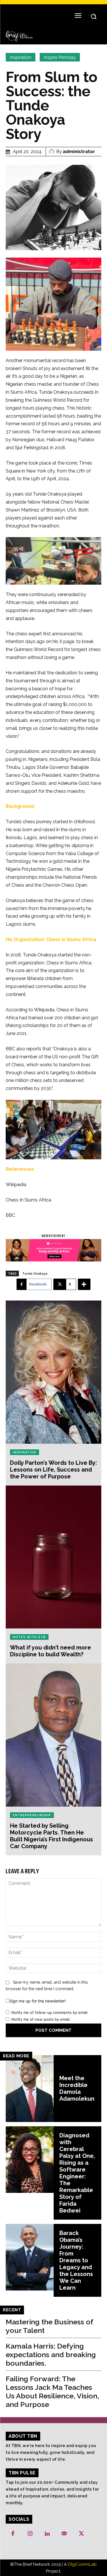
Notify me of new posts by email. (41, 2019)
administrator (79, 152)
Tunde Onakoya (35, 1273)
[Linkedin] (47, 2534)
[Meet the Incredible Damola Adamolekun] (30, 2089)
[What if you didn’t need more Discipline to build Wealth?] (53, 1557)
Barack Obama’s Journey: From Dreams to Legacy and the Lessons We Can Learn (76, 2260)
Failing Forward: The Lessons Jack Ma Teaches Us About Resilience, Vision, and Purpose (52, 2392)
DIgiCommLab (82, 2564)
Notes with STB (29, 1637)
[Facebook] (13, 2534)
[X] (81, 2534)
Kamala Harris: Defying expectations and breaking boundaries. (51, 2355)
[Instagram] (30, 2534)
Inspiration (21, 57)
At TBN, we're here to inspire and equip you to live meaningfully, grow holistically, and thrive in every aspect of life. (51, 2452)
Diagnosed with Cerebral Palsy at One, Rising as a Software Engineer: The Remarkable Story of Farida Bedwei (77, 2173)
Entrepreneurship (32, 1815)
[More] (84, 1284)
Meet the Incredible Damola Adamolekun (77, 2088)
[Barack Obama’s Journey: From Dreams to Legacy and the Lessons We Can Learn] (30, 2257)
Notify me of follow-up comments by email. (50, 2012)
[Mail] (64, 2534)
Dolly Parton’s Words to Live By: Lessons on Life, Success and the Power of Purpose (53, 1470)
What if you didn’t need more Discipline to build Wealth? (51, 1651)
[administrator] (53, 152)
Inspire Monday (60, 57)
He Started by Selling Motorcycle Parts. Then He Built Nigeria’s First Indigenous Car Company (52, 1836)
